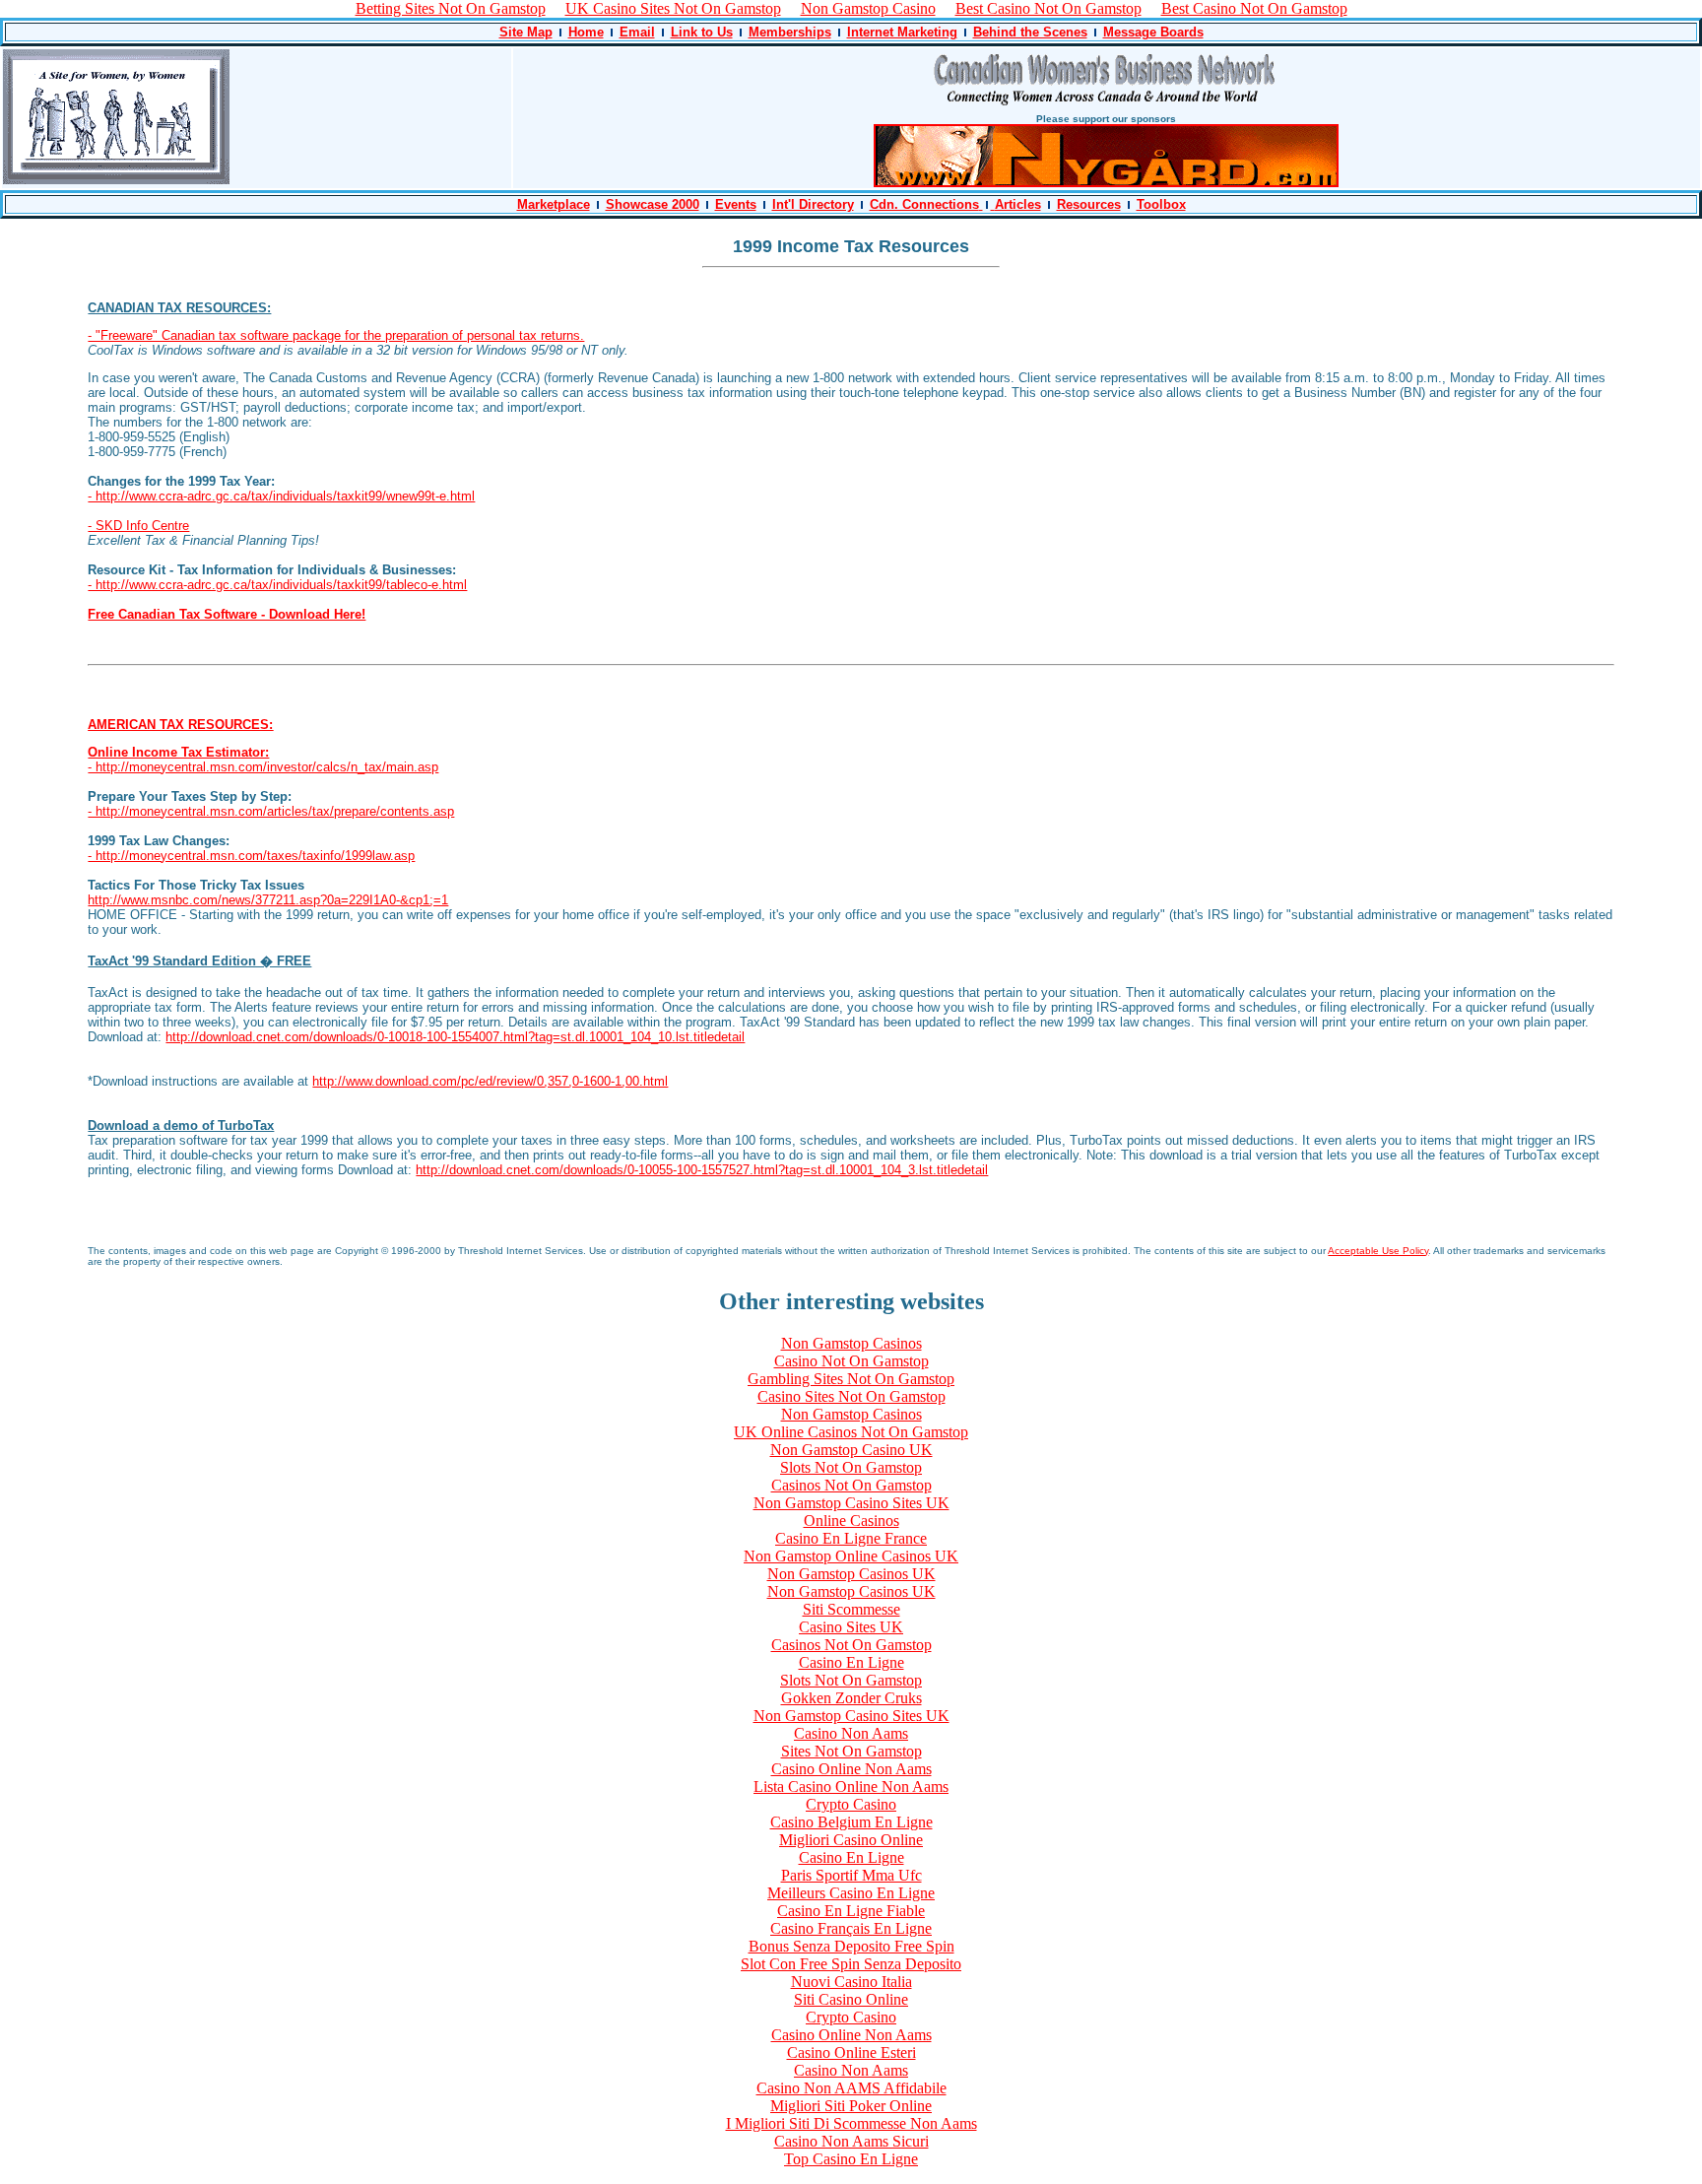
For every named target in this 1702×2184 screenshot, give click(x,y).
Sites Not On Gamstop (851, 1751)
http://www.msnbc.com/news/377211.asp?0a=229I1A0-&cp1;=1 (268, 900)
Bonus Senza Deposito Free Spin (851, 1946)
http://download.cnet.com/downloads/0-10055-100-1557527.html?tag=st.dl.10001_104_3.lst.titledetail (702, 1170)
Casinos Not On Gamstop (851, 1485)
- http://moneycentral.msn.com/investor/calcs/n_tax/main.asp (263, 767)
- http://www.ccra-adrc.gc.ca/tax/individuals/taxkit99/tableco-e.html (277, 585)
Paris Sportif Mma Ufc (851, 1875)
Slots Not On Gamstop (851, 1467)
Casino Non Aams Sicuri (851, 2141)
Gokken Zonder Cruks (851, 1698)
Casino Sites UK (851, 1627)
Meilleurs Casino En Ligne (851, 1893)
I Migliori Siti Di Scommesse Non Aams (851, 2123)
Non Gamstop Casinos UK (851, 1574)
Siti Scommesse (851, 1609)
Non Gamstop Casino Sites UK (851, 1503)
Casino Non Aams (851, 1733)
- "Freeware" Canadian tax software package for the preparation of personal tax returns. (336, 335)
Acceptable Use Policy (1378, 1251)
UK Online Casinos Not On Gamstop (851, 1432)
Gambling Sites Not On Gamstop (851, 1379)
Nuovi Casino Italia (851, 1982)
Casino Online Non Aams (851, 1769)
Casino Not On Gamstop (851, 1361)
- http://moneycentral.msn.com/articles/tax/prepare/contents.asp (271, 811)
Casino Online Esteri (851, 2052)
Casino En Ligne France (851, 1538)
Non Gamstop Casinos (851, 1343)
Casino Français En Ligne (851, 1928)
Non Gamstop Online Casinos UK (851, 1556)
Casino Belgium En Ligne (851, 1822)
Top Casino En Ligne (851, 2159)
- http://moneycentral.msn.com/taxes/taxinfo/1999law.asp (251, 856)
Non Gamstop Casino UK (851, 1450)
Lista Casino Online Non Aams (851, 1787)
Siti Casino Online (851, 1999)
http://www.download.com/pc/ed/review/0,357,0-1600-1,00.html (490, 1081)
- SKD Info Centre (138, 526)
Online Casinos (851, 1521)
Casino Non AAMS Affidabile (851, 2088)
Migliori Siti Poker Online (851, 2106)
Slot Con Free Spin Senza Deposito (851, 1964)
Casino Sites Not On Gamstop (851, 1396)
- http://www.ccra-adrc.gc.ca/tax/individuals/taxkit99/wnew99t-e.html (281, 496)
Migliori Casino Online (851, 1840)
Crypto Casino (851, 1804)
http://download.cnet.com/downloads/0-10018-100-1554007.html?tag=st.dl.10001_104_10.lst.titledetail (455, 1037)
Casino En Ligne (851, 1662)
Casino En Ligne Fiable (851, 1911)
